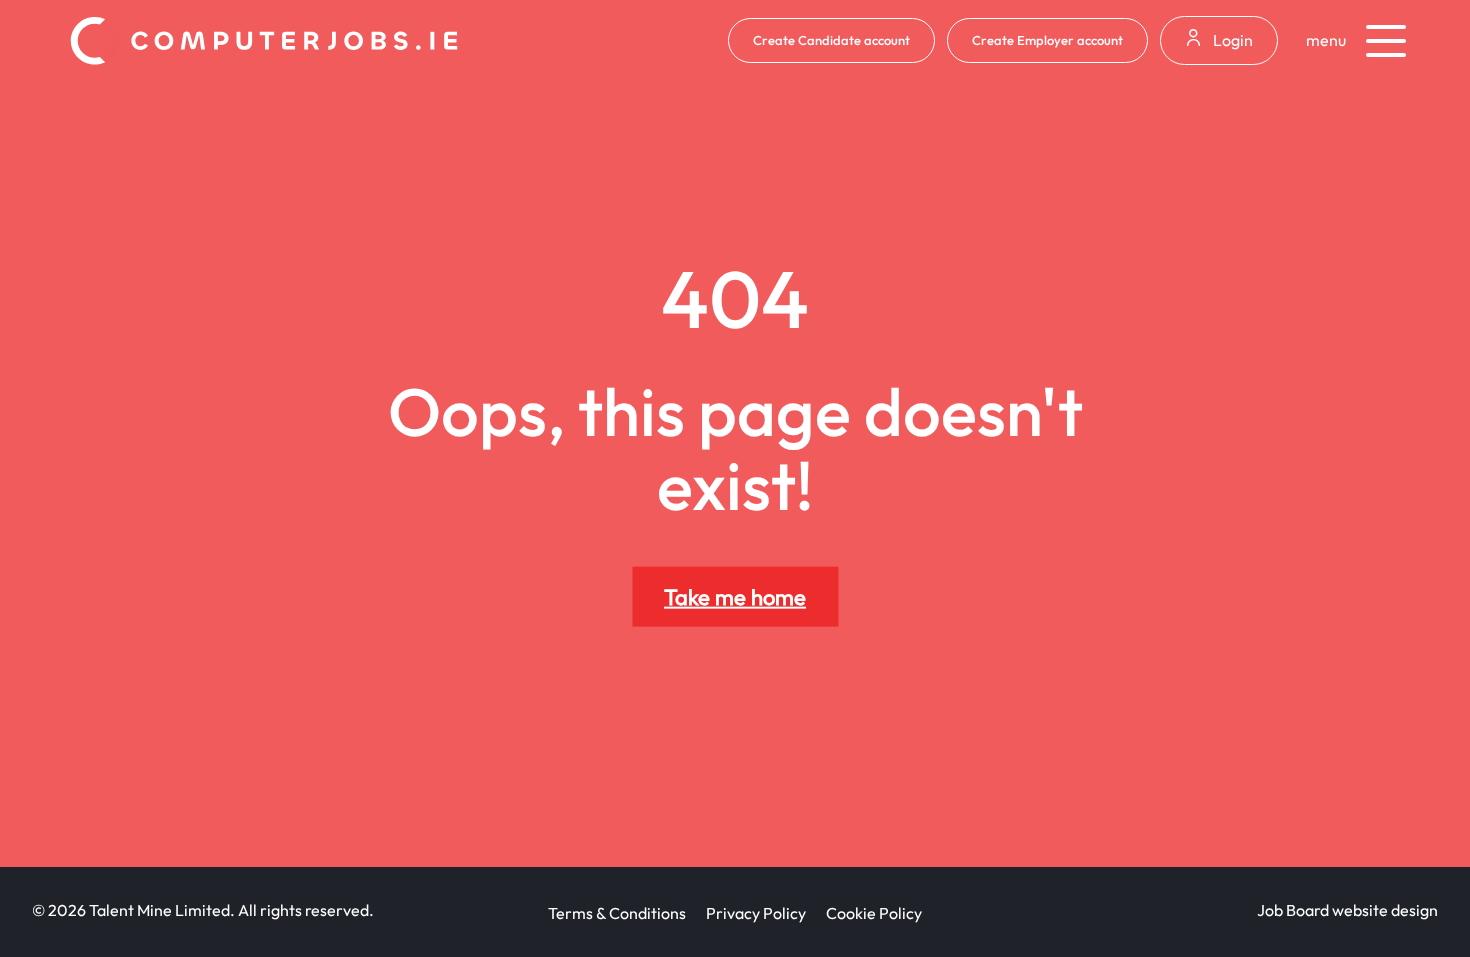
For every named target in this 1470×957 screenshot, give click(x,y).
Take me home (735, 597)
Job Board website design (1347, 910)
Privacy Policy (756, 913)
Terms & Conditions (617, 913)
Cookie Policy (874, 913)
